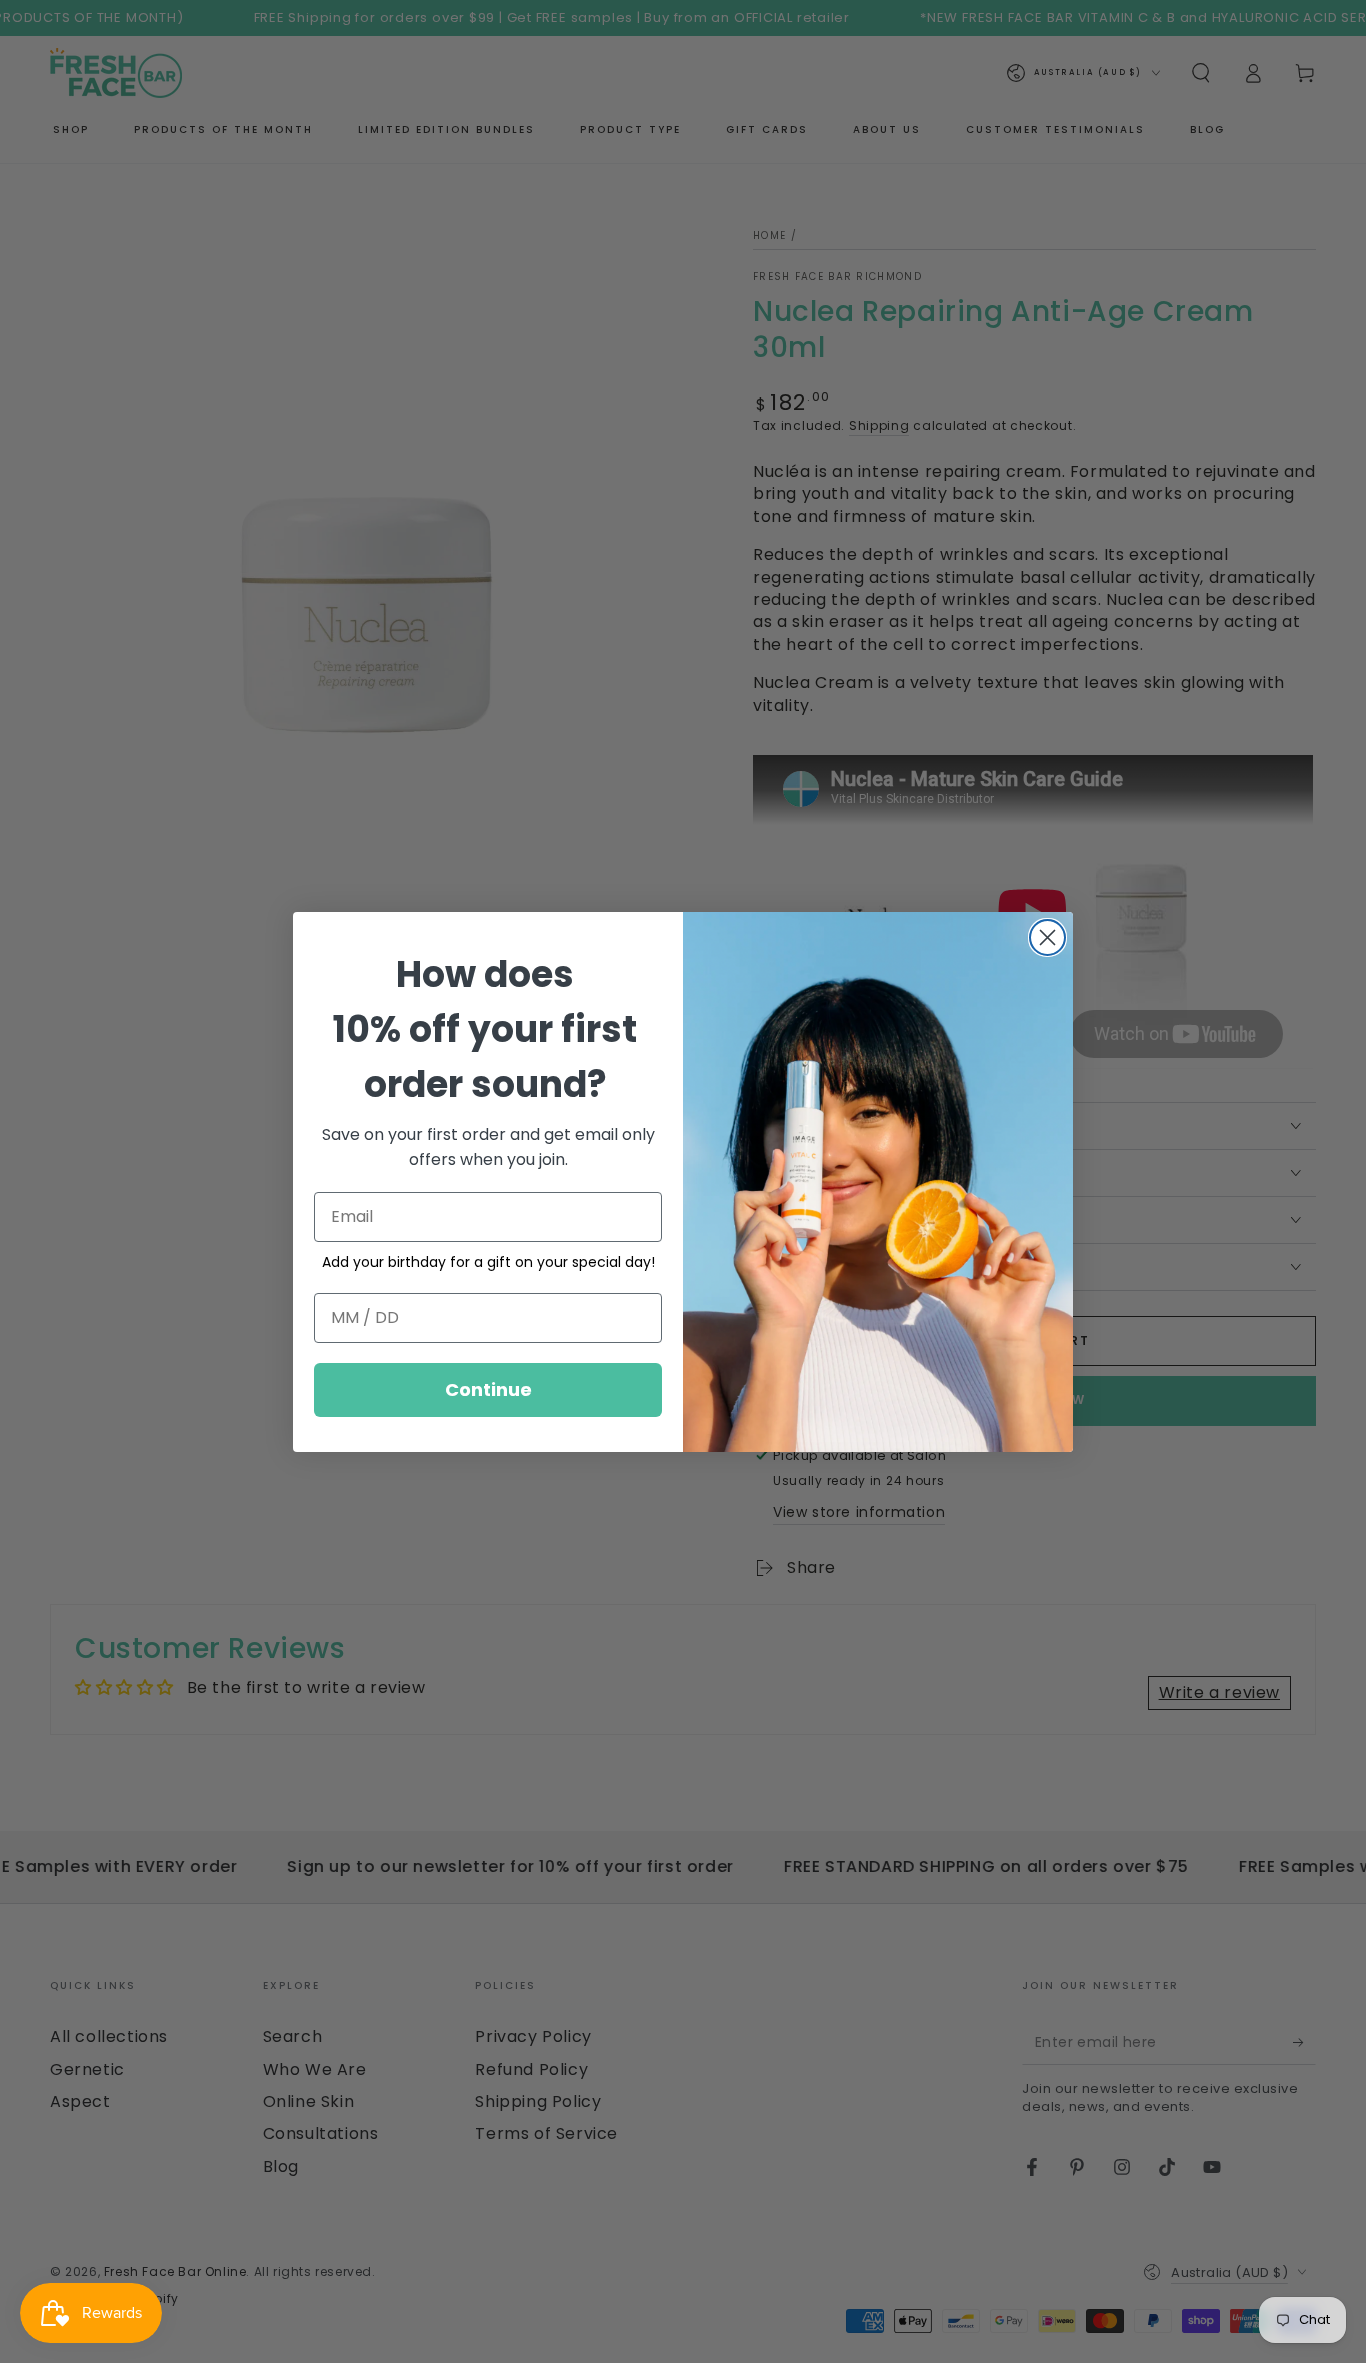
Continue (488, 1389)
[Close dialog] (1047, 937)
